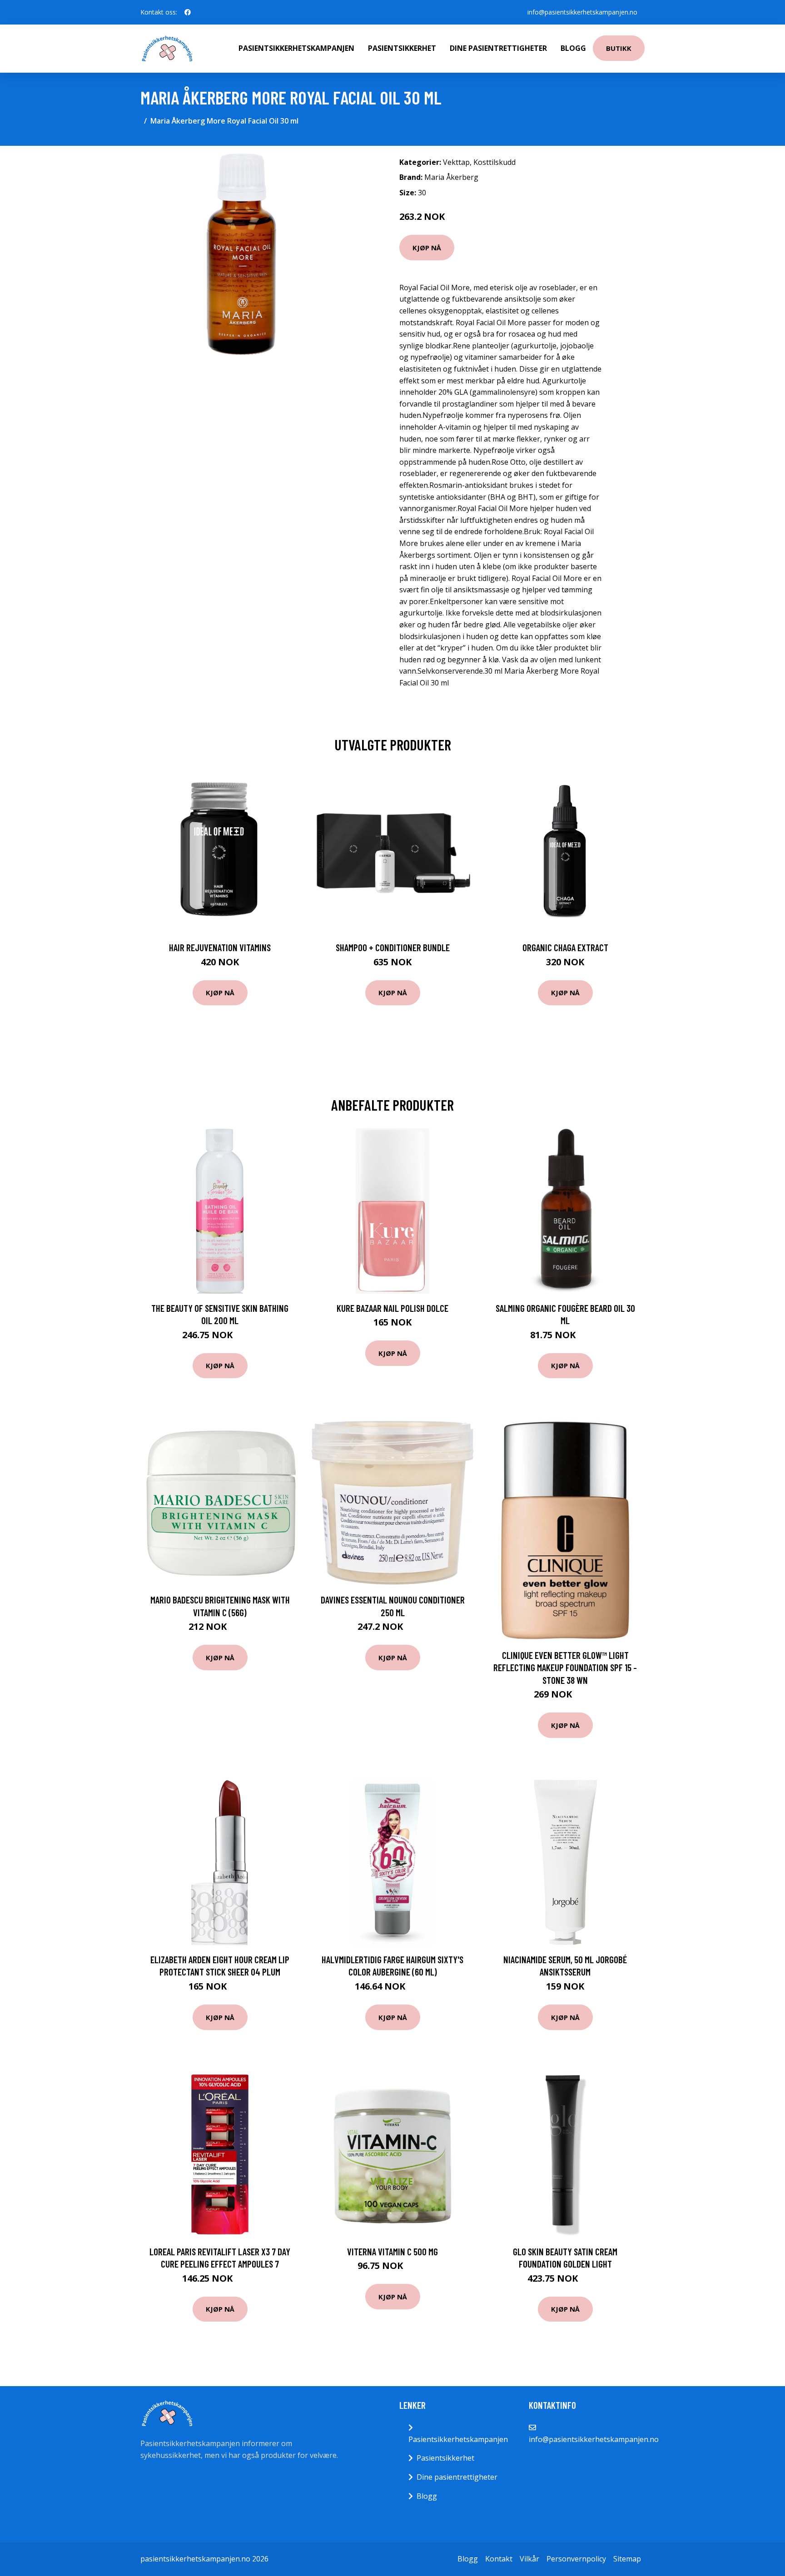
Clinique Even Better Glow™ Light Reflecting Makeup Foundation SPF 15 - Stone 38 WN (565, 1668)
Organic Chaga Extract (565, 947)
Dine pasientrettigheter (498, 48)
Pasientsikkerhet (402, 48)
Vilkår (529, 2559)
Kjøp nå (427, 248)
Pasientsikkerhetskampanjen (296, 48)
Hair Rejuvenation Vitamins (220, 947)
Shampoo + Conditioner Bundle (393, 947)
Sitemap (627, 2559)
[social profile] (188, 12)
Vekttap (456, 162)
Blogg (573, 48)
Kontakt (499, 2559)
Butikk (619, 48)
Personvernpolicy (576, 2559)
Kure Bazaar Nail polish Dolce (392, 1308)
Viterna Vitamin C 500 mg (392, 2251)
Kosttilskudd (494, 162)
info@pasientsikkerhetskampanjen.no (582, 12)
